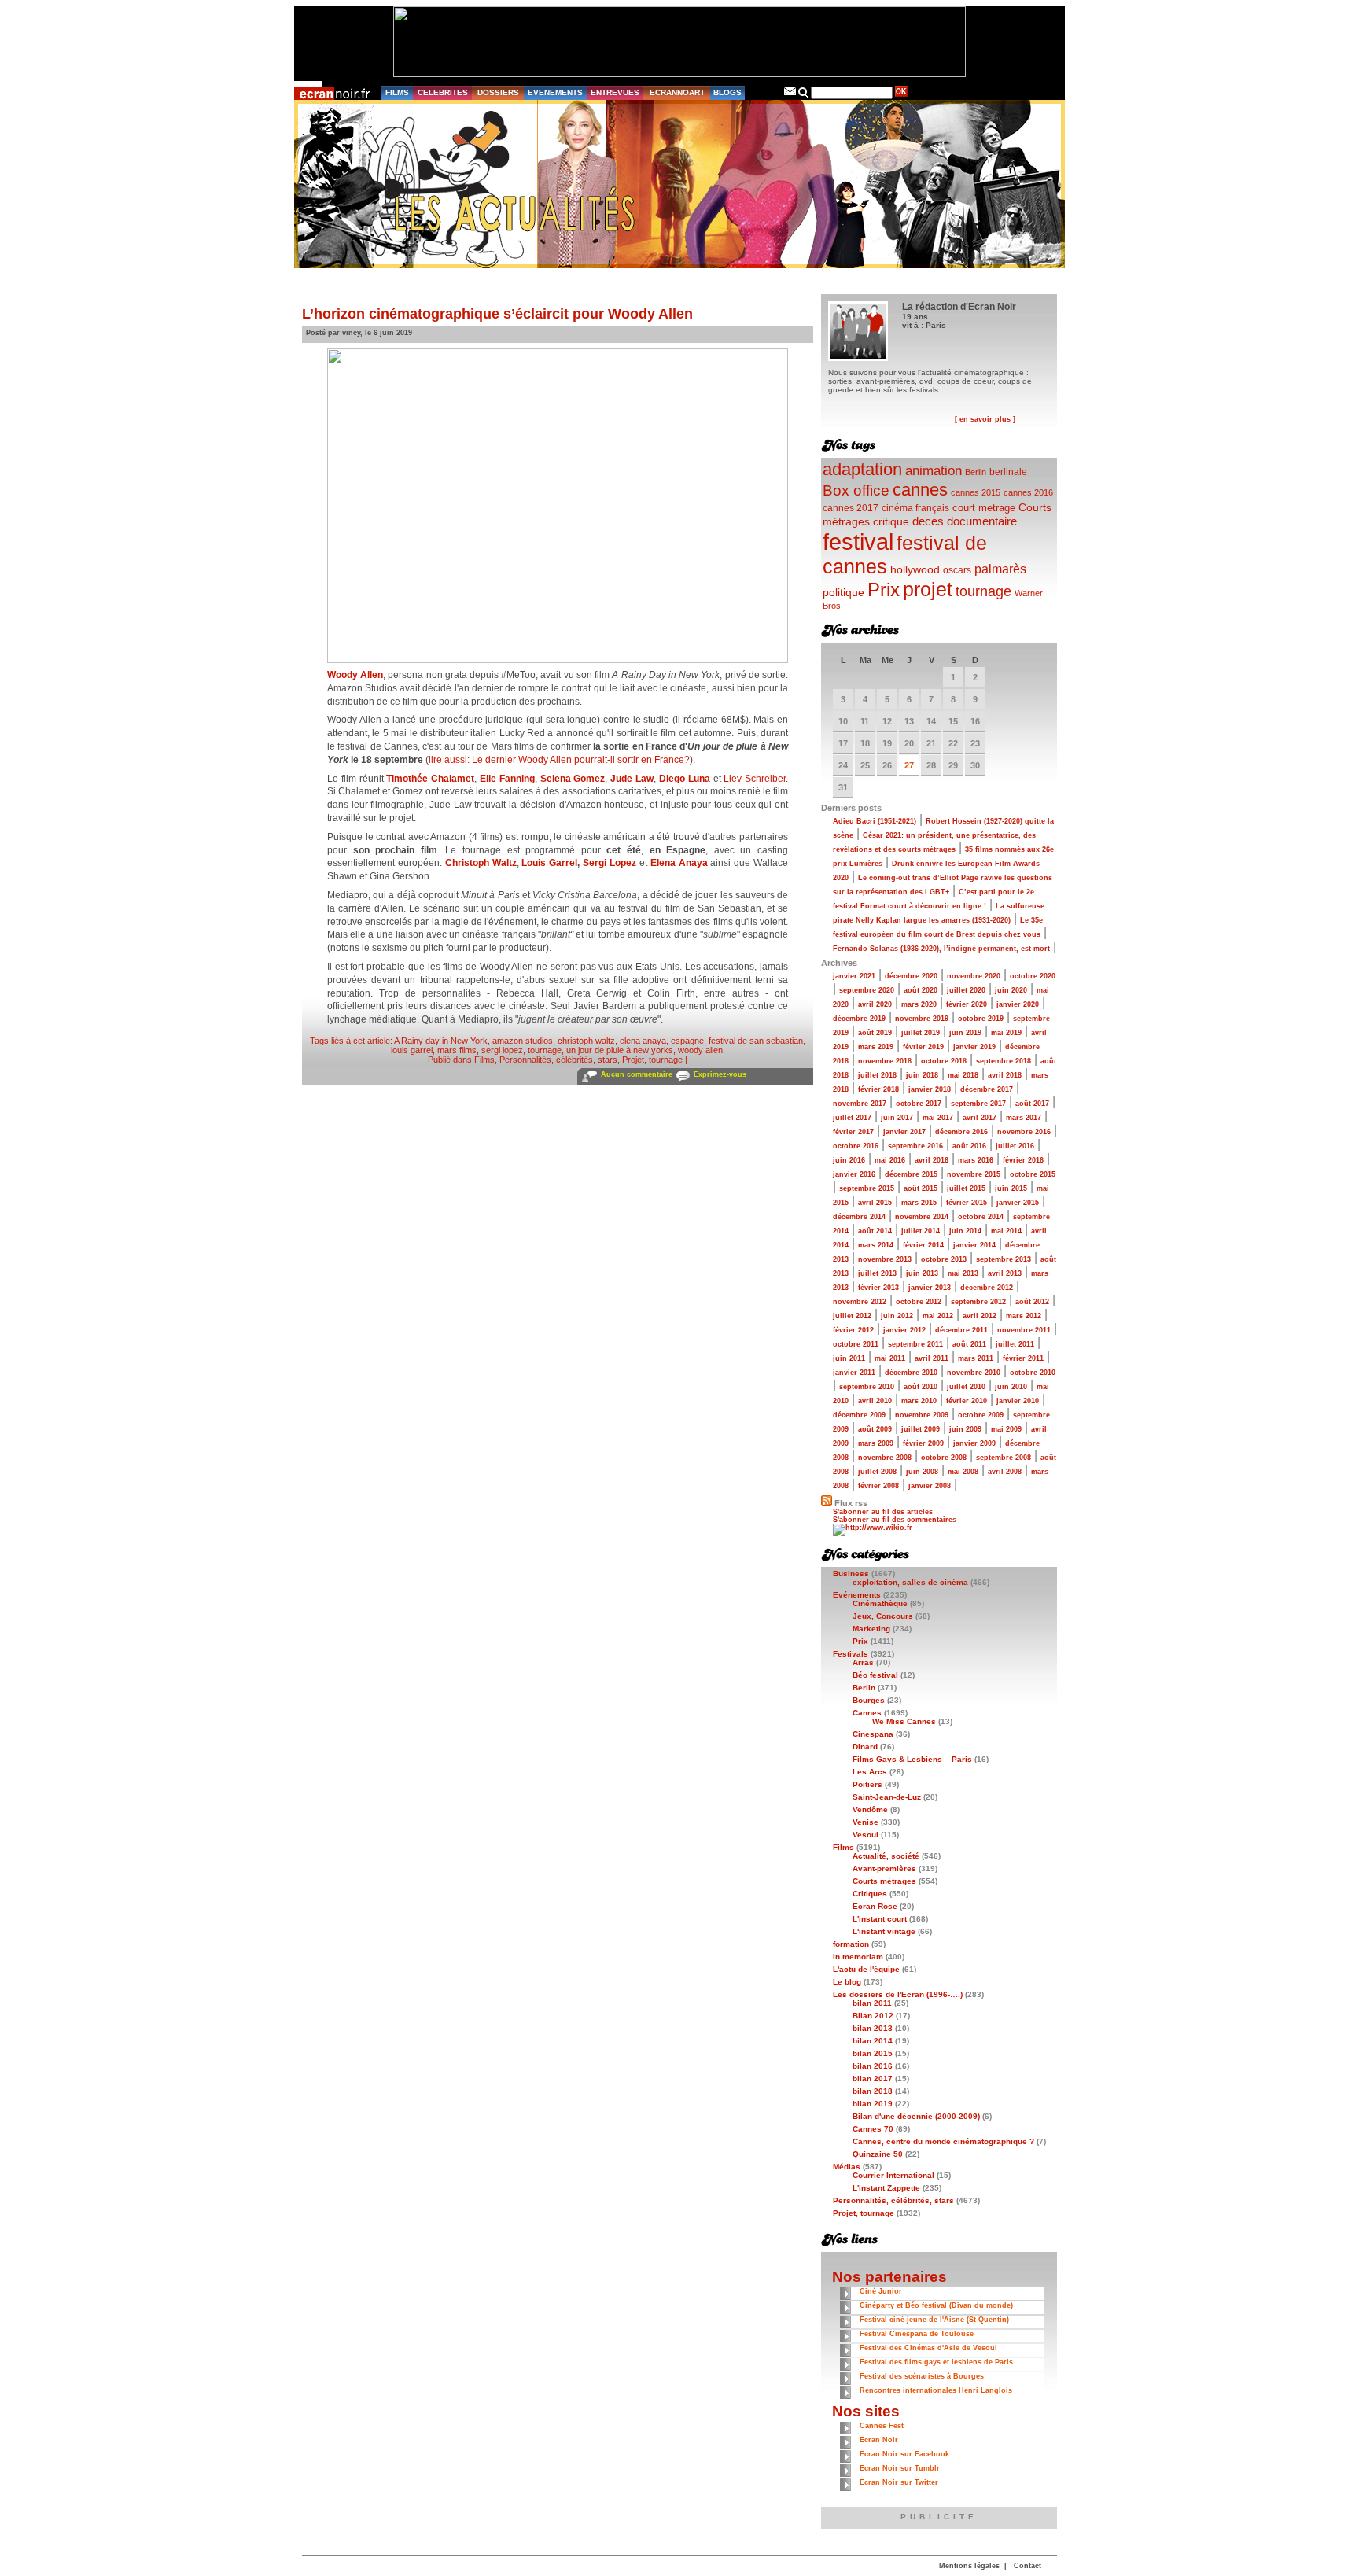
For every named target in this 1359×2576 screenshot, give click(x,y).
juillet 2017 (852, 1118)
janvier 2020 (1018, 1004)
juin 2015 (1011, 1188)
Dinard (865, 1747)
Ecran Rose (875, 1906)
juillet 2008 (877, 1472)
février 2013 (878, 1288)
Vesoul (865, 1835)
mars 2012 (1024, 1316)
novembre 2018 (885, 1061)
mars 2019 (876, 1047)
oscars (957, 570)
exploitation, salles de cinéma (910, 1582)
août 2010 (921, 1387)
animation (934, 471)
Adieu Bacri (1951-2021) (875, 821)
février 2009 (923, 1443)
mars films (457, 1050)
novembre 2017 (860, 1104)
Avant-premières (884, 1868)
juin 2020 (1011, 990)
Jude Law (632, 779)
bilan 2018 (873, 2091)
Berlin (976, 472)
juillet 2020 (966, 990)
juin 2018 (922, 1075)
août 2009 (875, 1429)
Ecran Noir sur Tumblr (900, 2468)
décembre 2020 (911, 976)
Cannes (867, 1713)
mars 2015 (919, 1203)
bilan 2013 (873, 2028)
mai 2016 (890, 1160)
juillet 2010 (966, 1387)
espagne (687, 1041)
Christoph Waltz (481, 863)
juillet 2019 (921, 1033)
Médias (847, 2167)
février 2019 (923, 1047)
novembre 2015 (974, 1174)
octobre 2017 (919, 1104)
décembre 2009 (859, 1415)
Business (851, 1574)
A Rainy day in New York (441, 1041)
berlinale (1008, 472)
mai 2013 (963, 1273)
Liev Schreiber (755, 779)
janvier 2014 (974, 1245)
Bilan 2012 (873, 2016)
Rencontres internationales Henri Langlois (936, 2390)
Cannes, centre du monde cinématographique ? (943, 2141)
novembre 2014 (922, 1217)
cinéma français (915, 508)
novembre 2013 (885, 1259)
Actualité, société (886, 1856)
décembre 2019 (859, 1019)
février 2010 (967, 1401)
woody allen (700, 1050)
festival (858, 542)
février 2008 (878, 1486)
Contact (1028, 2566)
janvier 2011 (854, 1373)
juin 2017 (897, 1118)
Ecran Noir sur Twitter (899, 2482)
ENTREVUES (615, 92)
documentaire (982, 521)
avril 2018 (1005, 1075)
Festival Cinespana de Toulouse (917, 2334)
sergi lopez (502, 1050)
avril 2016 (932, 1160)
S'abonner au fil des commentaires (895, 1520)
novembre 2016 (1024, 1132)
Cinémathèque (880, 1603)
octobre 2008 (944, 1458)
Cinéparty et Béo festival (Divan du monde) (936, 2305)
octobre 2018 (944, 1061)
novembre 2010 (974, 1373)
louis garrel (412, 1050)
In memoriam (858, 1957)
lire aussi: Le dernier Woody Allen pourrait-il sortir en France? (559, 760)
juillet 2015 (966, 1188)
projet (928, 589)
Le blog (847, 1982)
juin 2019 (965, 1033)
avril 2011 (932, 1358)
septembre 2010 (867, 1387)
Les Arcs (870, 1772)
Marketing (871, 1629)
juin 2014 (965, 1231)
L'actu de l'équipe (866, 1969)
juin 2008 (922, 1472)
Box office (856, 490)
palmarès (1000, 569)
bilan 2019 (873, 2104)
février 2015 (967, 1203)
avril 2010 (875, 1401)
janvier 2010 (1018, 1401)
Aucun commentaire (637, 1074)
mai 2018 (963, 1075)
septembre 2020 (867, 990)
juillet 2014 (921, 1231)
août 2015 (921, 1188)
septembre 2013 (1004, 1259)
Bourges (869, 1700)
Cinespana (873, 1734)
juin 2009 (965, 1429)
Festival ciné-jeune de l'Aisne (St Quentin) (934, 2320)
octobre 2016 (856, 1146)
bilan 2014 (873, 2041)
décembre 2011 (961, 1330)
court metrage (984, 508)
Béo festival (875, 1675)
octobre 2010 (1033, 1373)
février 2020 (967, 1004)
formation (851, 1944)
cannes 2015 (976, 492)
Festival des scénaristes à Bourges (922, 2376)
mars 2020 (919, 1004)
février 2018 (878, 1089)
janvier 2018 (930, 1089)
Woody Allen (355, 675)
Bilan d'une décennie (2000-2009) (916, 2116)
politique (843, 592)
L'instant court (880, 1919)
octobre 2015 (1033, 1174)
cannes (920, 490)
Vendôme (870, 1809)
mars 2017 (1024, 1118)
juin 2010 (1011, 1387)
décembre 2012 (987, 1288)
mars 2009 (876, 1443)
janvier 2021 (854, 976)
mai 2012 (938, 1316)
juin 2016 (849, 1160)
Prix (884, 590)
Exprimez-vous (720, 1074)
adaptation (862, 469)
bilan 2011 (872, 2003)
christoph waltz (586, 1041)
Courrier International (893, 2175)
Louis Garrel (549, 863)
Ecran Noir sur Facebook (904, 2454)
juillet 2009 (921, 1429)
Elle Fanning (507, 779)
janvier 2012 (904, 1330)
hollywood (915, 570)
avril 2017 (980, 1118)
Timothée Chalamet (430, 779)
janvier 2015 (1018, 1203)
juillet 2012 (852, 1316)
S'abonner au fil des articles (883, 1512)
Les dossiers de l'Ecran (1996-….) (898, 1994)
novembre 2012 (860, 1302)
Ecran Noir (879, 2440)
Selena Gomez (573, 779)
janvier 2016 (854, 1174)
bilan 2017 (873, 2078)
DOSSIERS (498, 92)
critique (891, 521)
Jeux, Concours (883, 1616)
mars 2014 (876, 1245)
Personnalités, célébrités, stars (558, 1060)
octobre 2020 (1033, 976)
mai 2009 (1006, 1429)
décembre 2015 (911, 1174)
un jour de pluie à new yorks (620, 1050)
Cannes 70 (873, 2129)
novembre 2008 (885, 1458)
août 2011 (969, 1344)
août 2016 (969, 1146)
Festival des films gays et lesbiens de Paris (936, 2362)
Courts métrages (884, 1881)
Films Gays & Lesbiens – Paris (912, 1759)
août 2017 (1032, 1104)
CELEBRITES (443, 92)
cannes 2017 (851, 508)
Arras (863, 1662)
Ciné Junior (881, 2291)
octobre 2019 (981, 1019)
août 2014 (875, 1231)
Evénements (857, 1595)
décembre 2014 (859, 1217)
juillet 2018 (877, 1075)
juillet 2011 (1015, 1344)
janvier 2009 (974, 1443)
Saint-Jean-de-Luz (887, 1797)
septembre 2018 (1004, 1061)
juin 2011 (849, 1358)
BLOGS (727, 92)
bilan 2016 (873, 2066)
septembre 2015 (867, 1188)
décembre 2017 (987, 1089)
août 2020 (921, 990)
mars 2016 (976, 1160)
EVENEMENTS (555, 92)
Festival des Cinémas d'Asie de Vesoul (928, 2348)
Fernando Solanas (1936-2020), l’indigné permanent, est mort (941, 949)
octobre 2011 (856, 1344)
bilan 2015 (873, 2053)
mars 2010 (919, 1401)
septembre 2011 (915, 1344)
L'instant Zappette (886, 2188)
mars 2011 (976, 1358)
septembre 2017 (978, 1104)
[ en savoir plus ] (985, 419)
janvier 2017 (904, 1132)
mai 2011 (890, 1358)
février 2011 (1023, 1358)
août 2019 (875, 1033)
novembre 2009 (922, 1415)
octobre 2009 (981, 1415)
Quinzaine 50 (878, 2154)
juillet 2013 (877, 1273)
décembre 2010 (911, 1373)
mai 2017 (938, 1118)
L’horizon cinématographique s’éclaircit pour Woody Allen (497, 314)
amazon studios (523, 1041)
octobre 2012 (919, 1302)
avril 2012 (980, 1316)
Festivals (851, 1654)
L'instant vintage (884, 1931)
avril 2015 (875, 1203)
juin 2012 (897, 1316)
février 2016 (1023, 1160)
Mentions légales (969, 2566)
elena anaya (643, 1041)
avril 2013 (1005, 1273)
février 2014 (923, 1245)
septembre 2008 (1004, 1458)
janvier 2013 (930, 1288)
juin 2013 (922, 1273)
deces (928, 521)
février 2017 (853, 1132)
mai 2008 (963, 1472)
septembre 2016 (915, 1146)
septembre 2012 (978, 1302)
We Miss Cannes (904, 1721)
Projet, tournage (652, 1060)
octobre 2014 (981, 1217)
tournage (545, 1050)
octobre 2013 (944, 1259)
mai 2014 (1006, 1231)
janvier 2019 (974, 1047)
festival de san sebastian (756, 1041)
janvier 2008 (930, 1486)
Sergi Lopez (610, 863)
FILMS (397, 92)
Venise (865, 1822)
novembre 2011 (1024, 1330)
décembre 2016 (961, 1132)
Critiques (870, 1894)
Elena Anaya (679, 863)
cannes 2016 (1028, 492)
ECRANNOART (677, 92)
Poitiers (867, 1784)
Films (484, 1060)
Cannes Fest (882, 2426)
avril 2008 (1005, 1472)
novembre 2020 (974, 976)
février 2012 (853, 1330)
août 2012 (1032, 1302)
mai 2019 (1006, 1033)
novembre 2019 (922, 1019)
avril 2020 (875, 1004)
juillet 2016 (1015, 1146)
